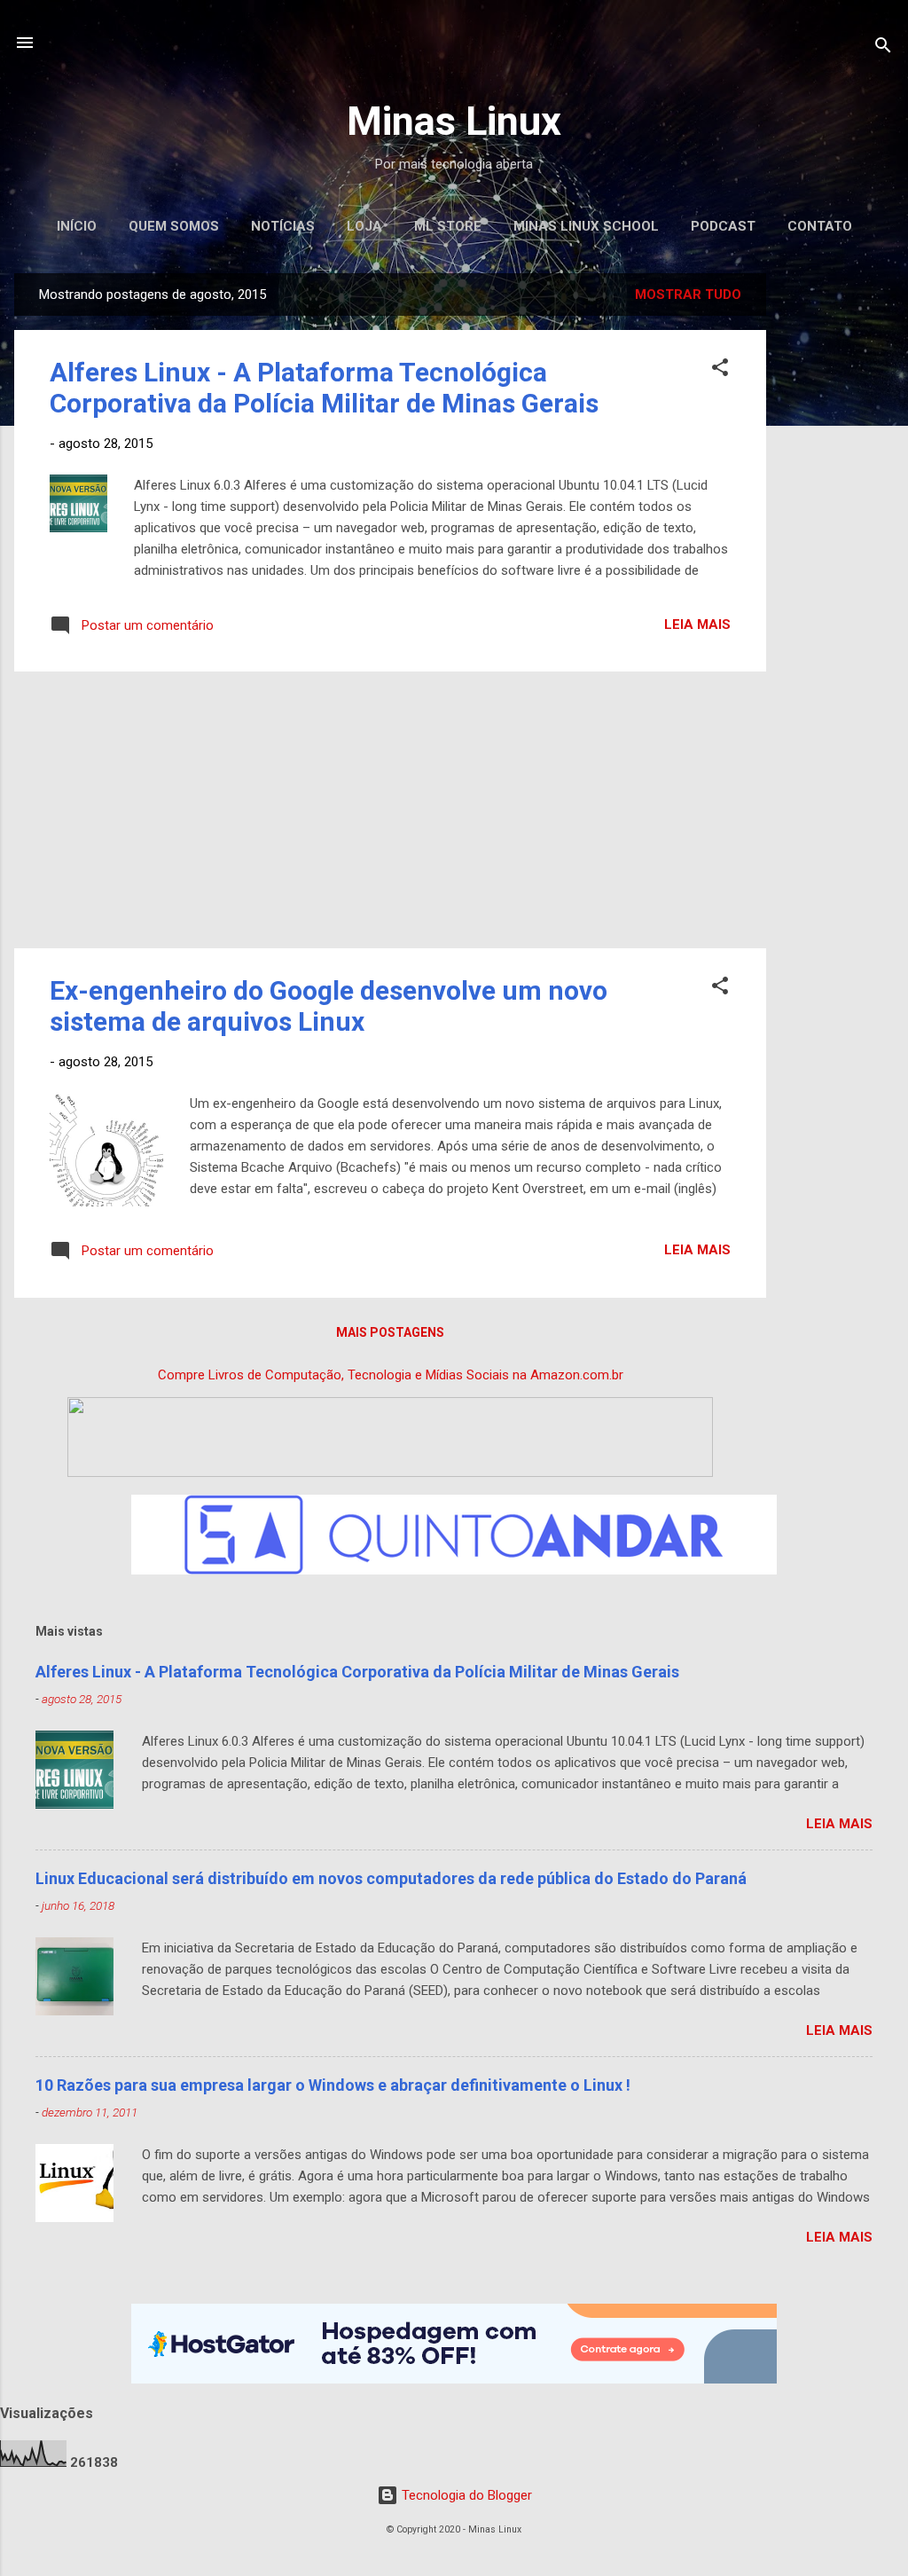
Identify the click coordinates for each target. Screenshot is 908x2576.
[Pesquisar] (883, 48)
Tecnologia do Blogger (465, 2495)
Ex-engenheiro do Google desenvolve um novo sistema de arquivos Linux (329, 1006)
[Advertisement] (837, 539)
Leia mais (697, 624)
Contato (820, 226)
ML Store (448, 226)
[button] (720, 370)
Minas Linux (454, 121)
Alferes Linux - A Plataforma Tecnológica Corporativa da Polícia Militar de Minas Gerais (324, 388)
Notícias (283, 226)
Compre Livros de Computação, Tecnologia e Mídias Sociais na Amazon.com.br (391, 1375)
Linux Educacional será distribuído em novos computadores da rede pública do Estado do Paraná (391, 1878)
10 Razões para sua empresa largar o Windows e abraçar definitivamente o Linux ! (333, 2085)
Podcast (723, 226)
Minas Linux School (586, 226)
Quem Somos (174, 226)
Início (77, 226)
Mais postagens (390, 1332)
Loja (364, 226)
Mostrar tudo (688, 295)
